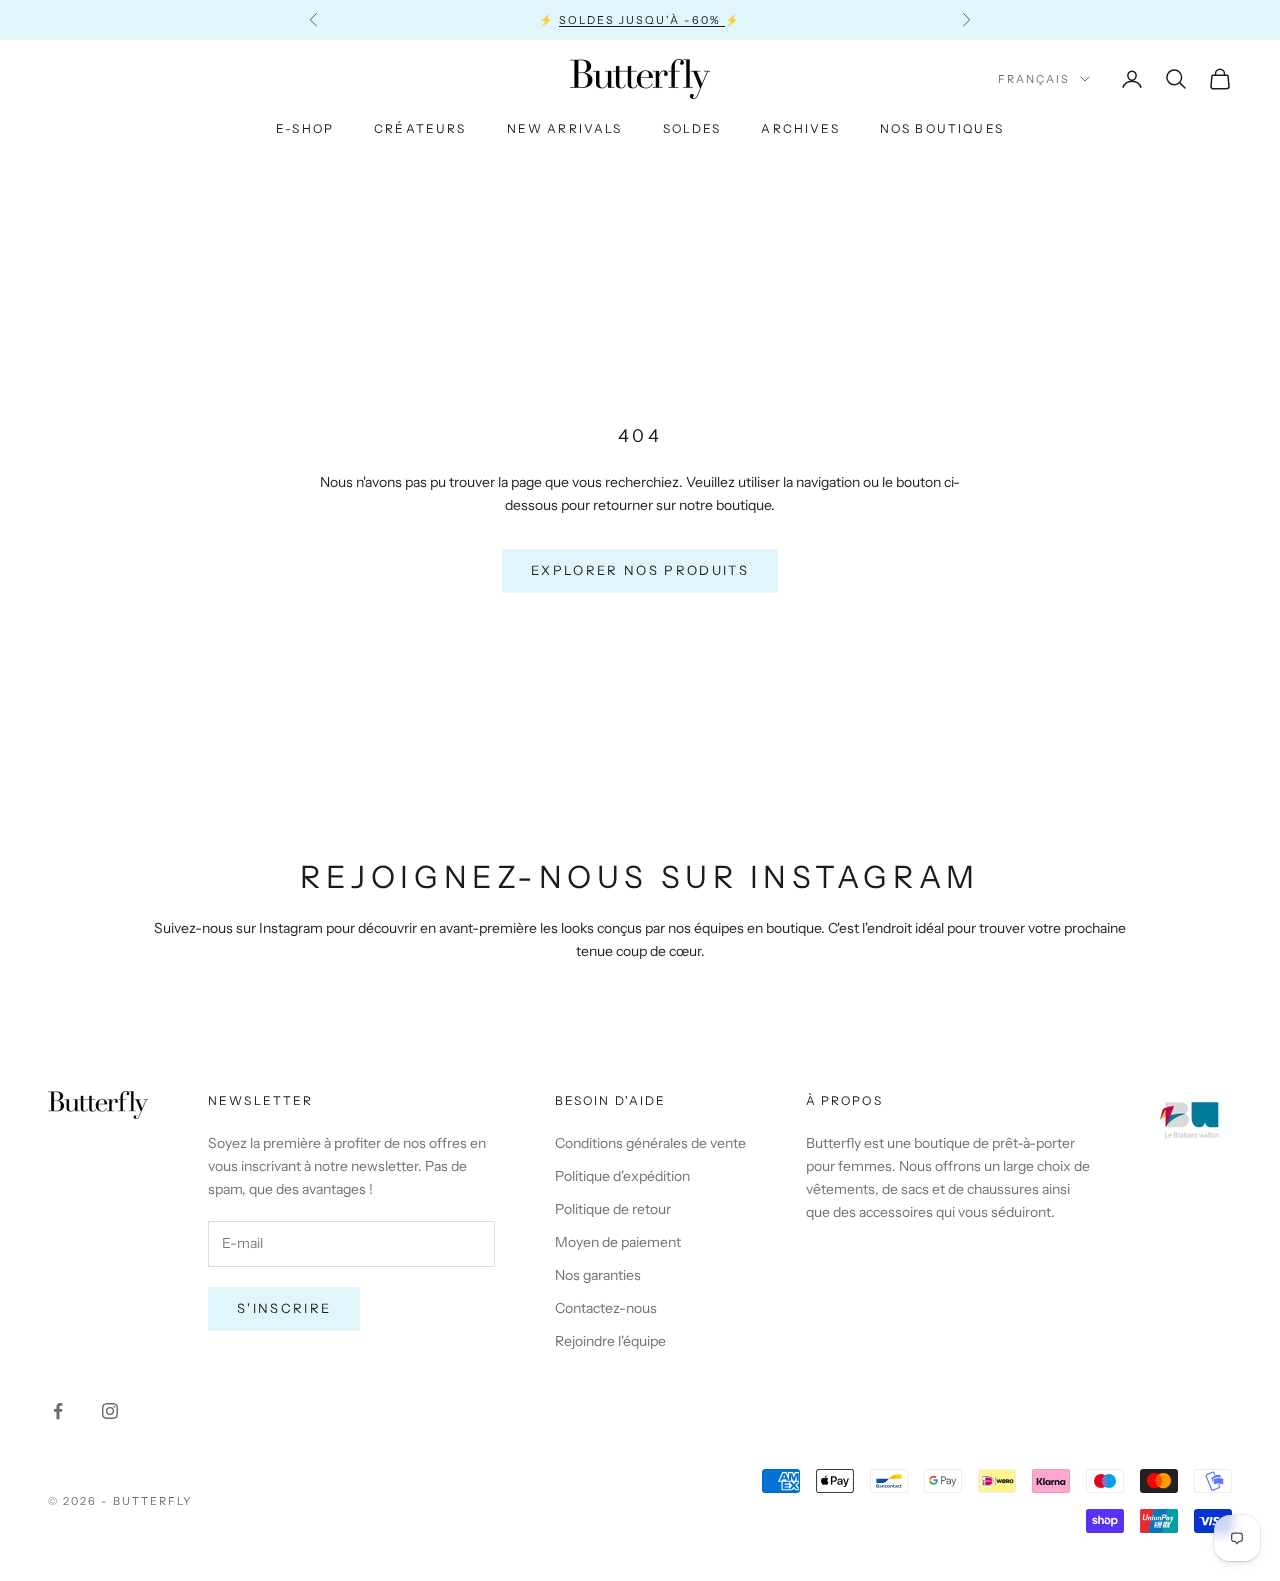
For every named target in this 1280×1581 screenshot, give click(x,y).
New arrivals (565, 128)
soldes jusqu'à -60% (642, 20)
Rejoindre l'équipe (610, 1341)
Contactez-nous (606, 1308)
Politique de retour (613, 1209)
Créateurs (420, 128)
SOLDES (692, 128)
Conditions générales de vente (650, 1143)
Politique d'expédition (622, 1176)
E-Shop (305, 128)
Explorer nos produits (640, 570)
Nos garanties (598, 1275)
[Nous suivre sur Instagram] (110, 1411)
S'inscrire (284, 1308)
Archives (800, 128)
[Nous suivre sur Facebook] (58, 1411)
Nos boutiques (942, 128)
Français (1034, 79)
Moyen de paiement (618, 1242)
